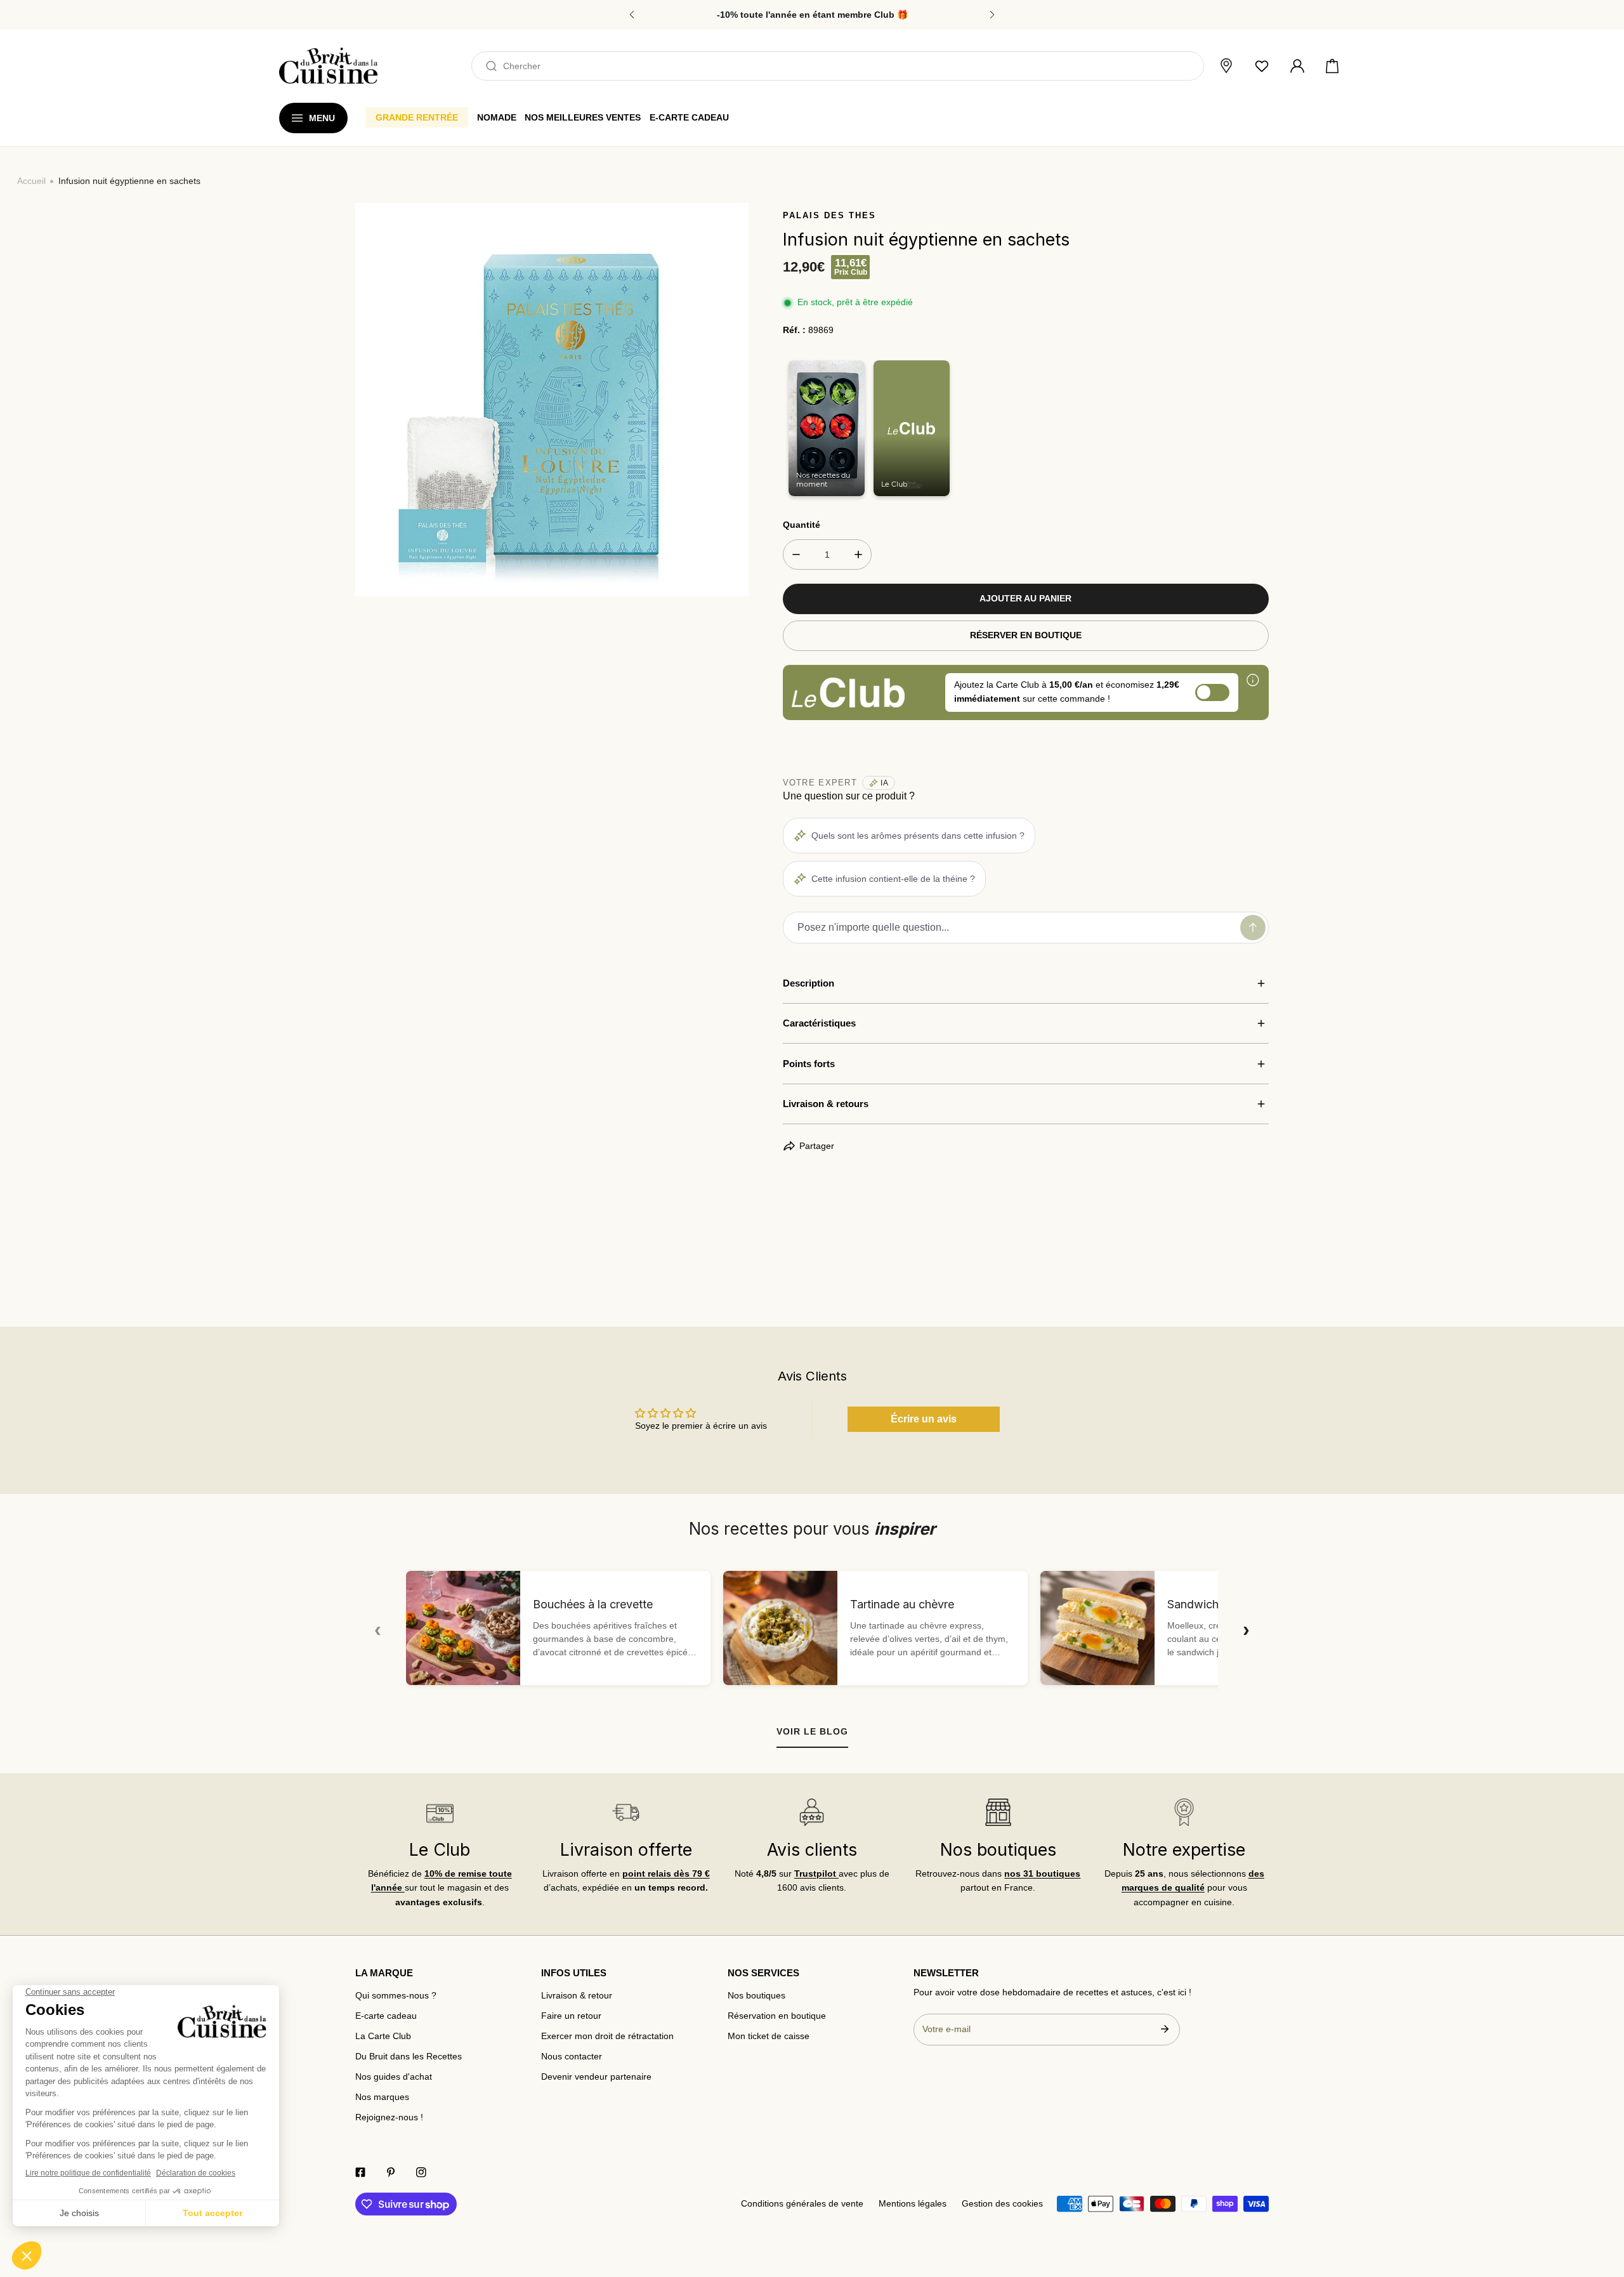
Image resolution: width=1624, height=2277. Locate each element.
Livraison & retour (577, 1996)
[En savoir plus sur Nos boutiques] (998, 1812)
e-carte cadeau (689, 117)
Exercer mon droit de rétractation (607, 2036)
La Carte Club (383, 2036)
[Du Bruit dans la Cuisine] (328, 66)
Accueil (31, 181)
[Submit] (1164, 2029)
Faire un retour (571, 2016)
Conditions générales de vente (802, 2204)
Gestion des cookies (1002, 2204)
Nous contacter (572, 2057)
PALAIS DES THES (829, 215)
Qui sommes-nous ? (396, 1996)
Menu (322, 118)
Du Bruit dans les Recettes (409, 2057)
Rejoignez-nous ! (389, 2117)
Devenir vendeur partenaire (596, 2077)
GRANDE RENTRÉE (417, 117)
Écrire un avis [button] (924, 1419)
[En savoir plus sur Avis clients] (812, 1812)
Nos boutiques (756, 1996)
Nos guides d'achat (394, 2077)
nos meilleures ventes (583, 117)
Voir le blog (812, 1731)
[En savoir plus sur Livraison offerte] (625, 1812)
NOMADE (497, 117)
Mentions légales (913, 2204)
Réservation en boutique (777, 2016)
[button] (1332, 66)
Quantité (802, 525)
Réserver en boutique (1026, 635)
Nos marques (382, 2097)
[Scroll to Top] (1602, 2211)
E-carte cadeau (386, 2016)
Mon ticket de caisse (769, 2036)
